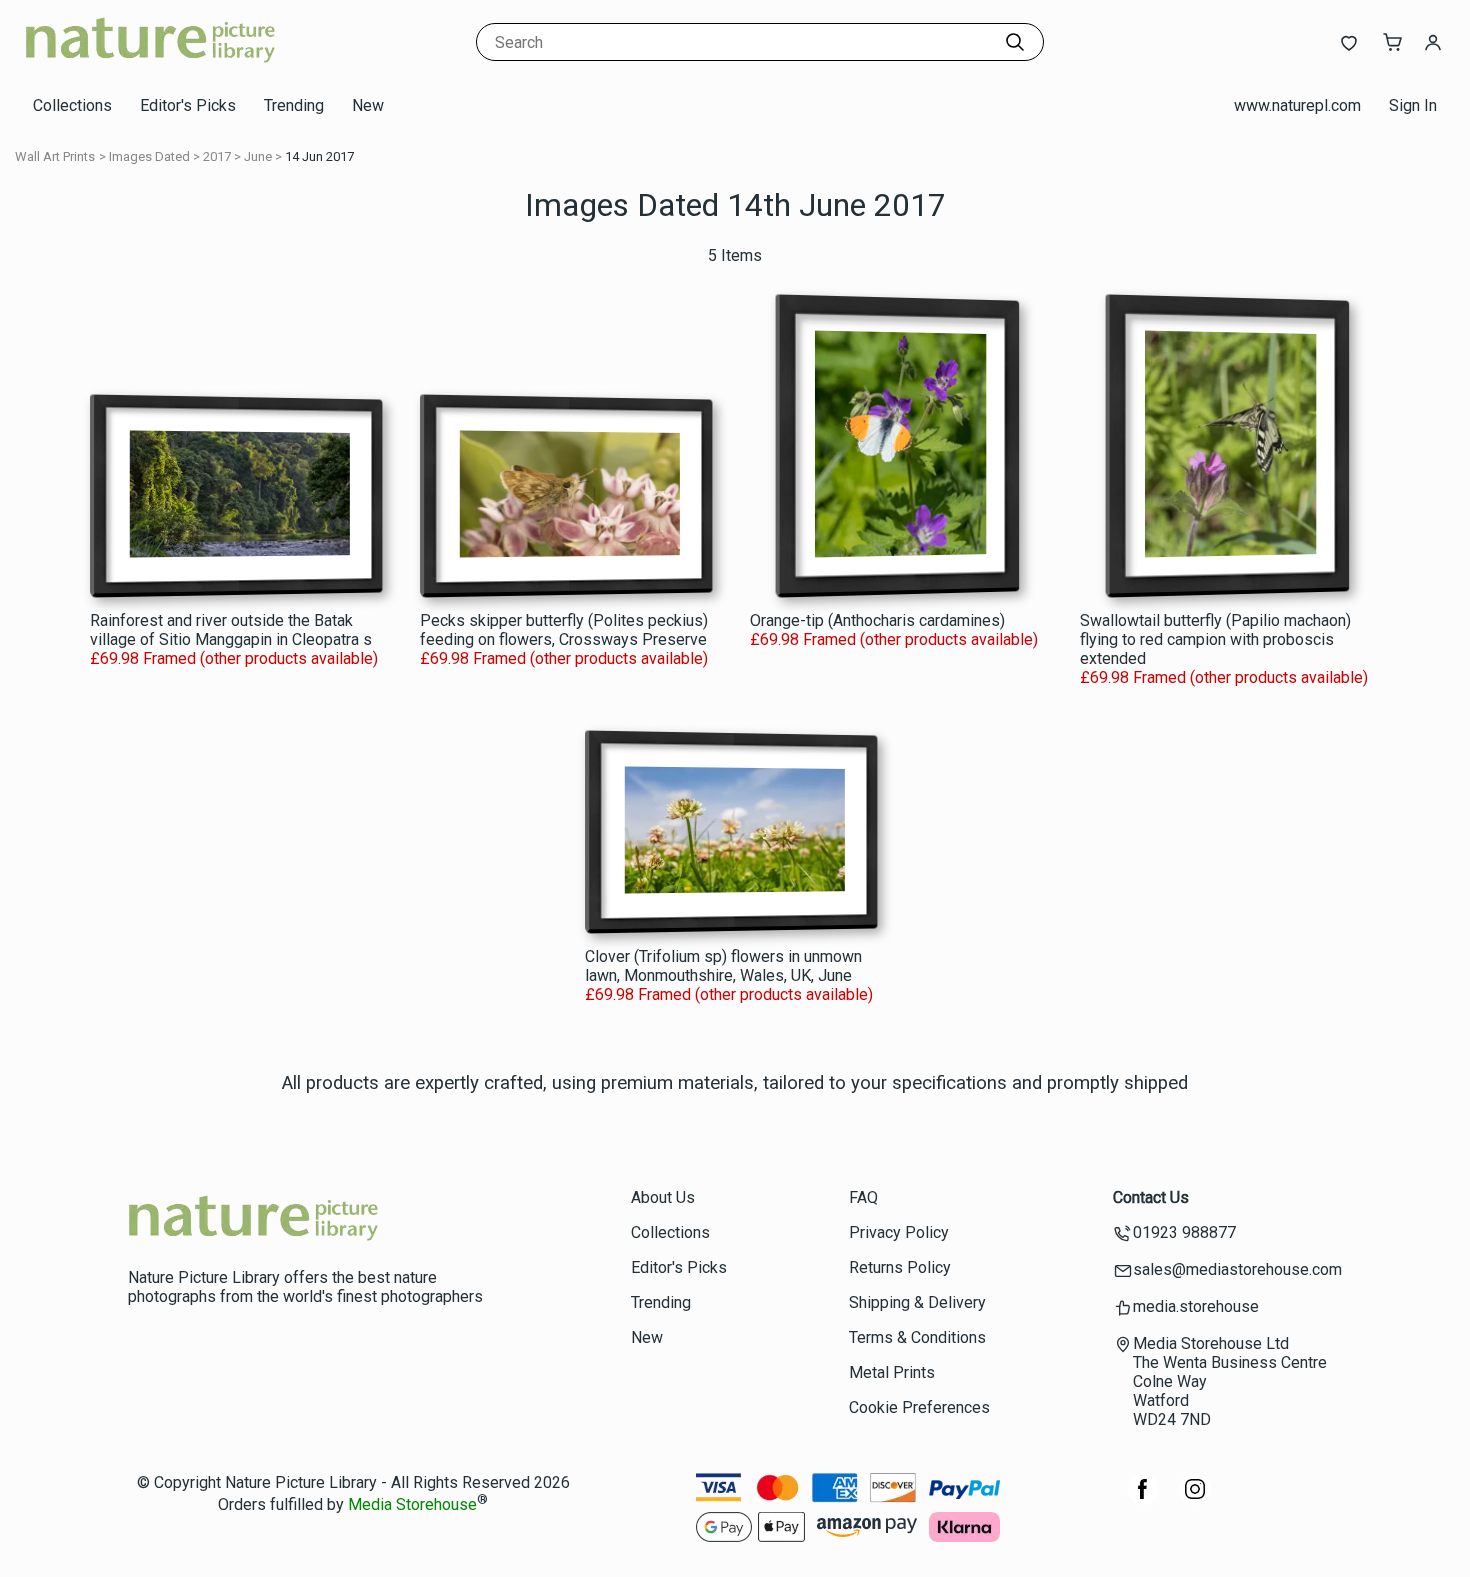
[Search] (1015, 42)
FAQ (863, 1197)
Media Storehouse (412, 1505)
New (368, 105)
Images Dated (149, 156)
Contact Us (1151, 1197)
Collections (72, 105)
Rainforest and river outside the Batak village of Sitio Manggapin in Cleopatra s (231, 630)
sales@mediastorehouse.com (1237, 1269)
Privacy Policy (899, 1232)
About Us (663, 1197)
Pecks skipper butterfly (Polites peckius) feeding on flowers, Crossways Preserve (564, 630)
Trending (294, 105)
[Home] (150, 64)
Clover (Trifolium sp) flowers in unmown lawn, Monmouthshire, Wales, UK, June (723, 966)
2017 (217, 156)
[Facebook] (1143, 1499)
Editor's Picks (188, 105)
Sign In (1413, 105)
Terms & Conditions (917, 1337)
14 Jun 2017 (319, 156)
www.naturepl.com (1297, 105)
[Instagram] (1195, 1499)
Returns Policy (900, 1267)
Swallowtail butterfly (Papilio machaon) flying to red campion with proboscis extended (1215, 639)
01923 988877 (1184, 1232)
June (258, 156)
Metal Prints (892, 1372)
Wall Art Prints (55, 156)
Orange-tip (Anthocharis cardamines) (877, 620)
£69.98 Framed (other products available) (234, 658)
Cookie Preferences (919, 1407)
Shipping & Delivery (917, 1302)
